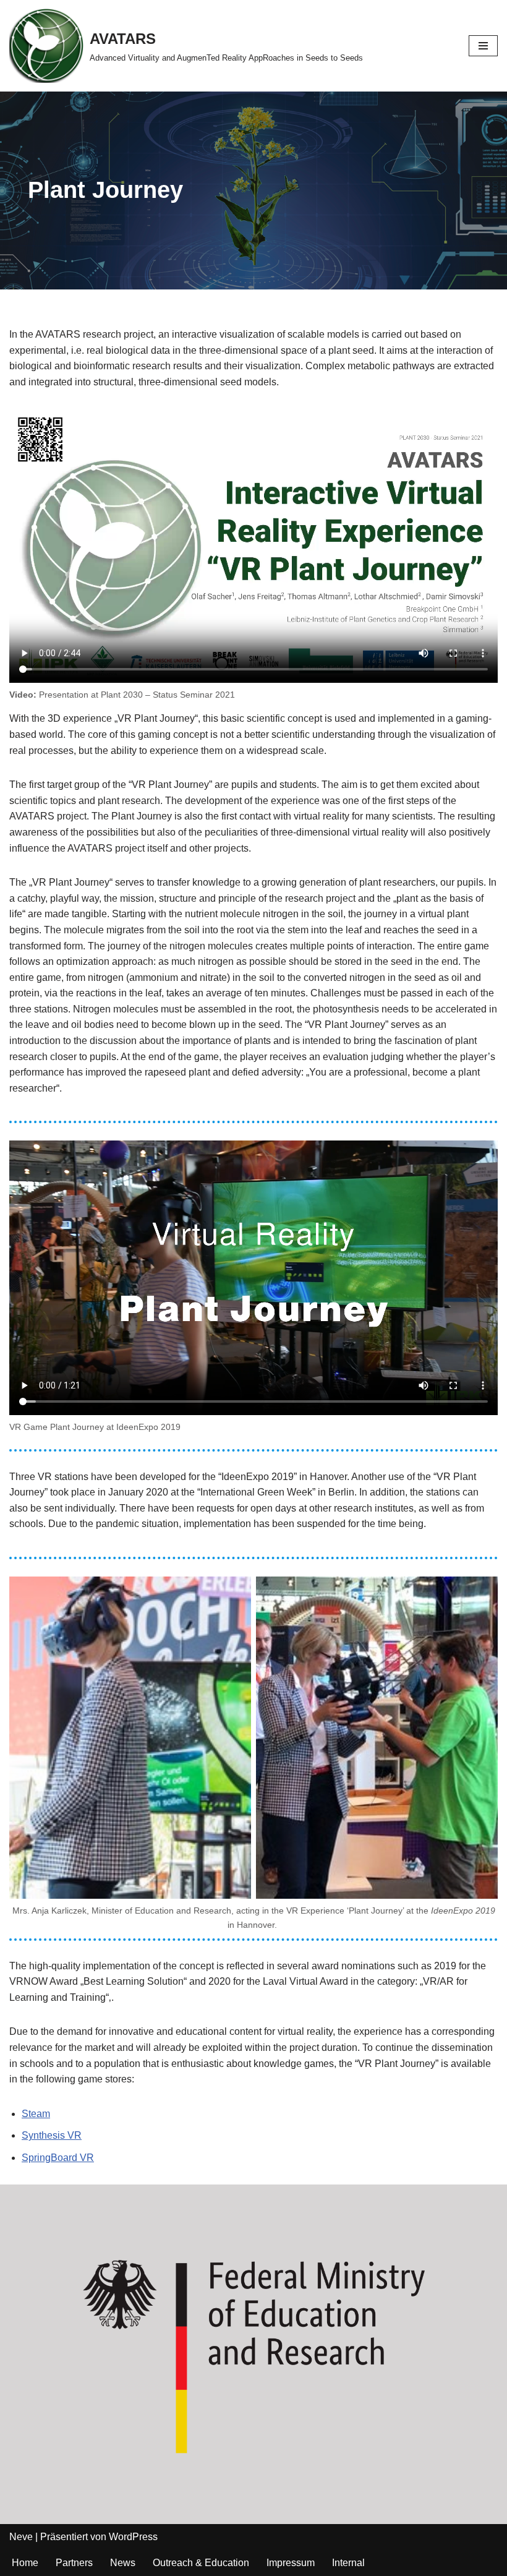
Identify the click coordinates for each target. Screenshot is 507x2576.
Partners (74, 2563)
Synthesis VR (52, 2135)
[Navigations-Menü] (483, 46)
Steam (36, 2114)
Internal (348, 2563)
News (123, 2563)
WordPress (133, 2537)
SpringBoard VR (58, 2158)
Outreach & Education (201, 2563)
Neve (21, 2537)
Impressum (291, 2563)
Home (25, 2563)
